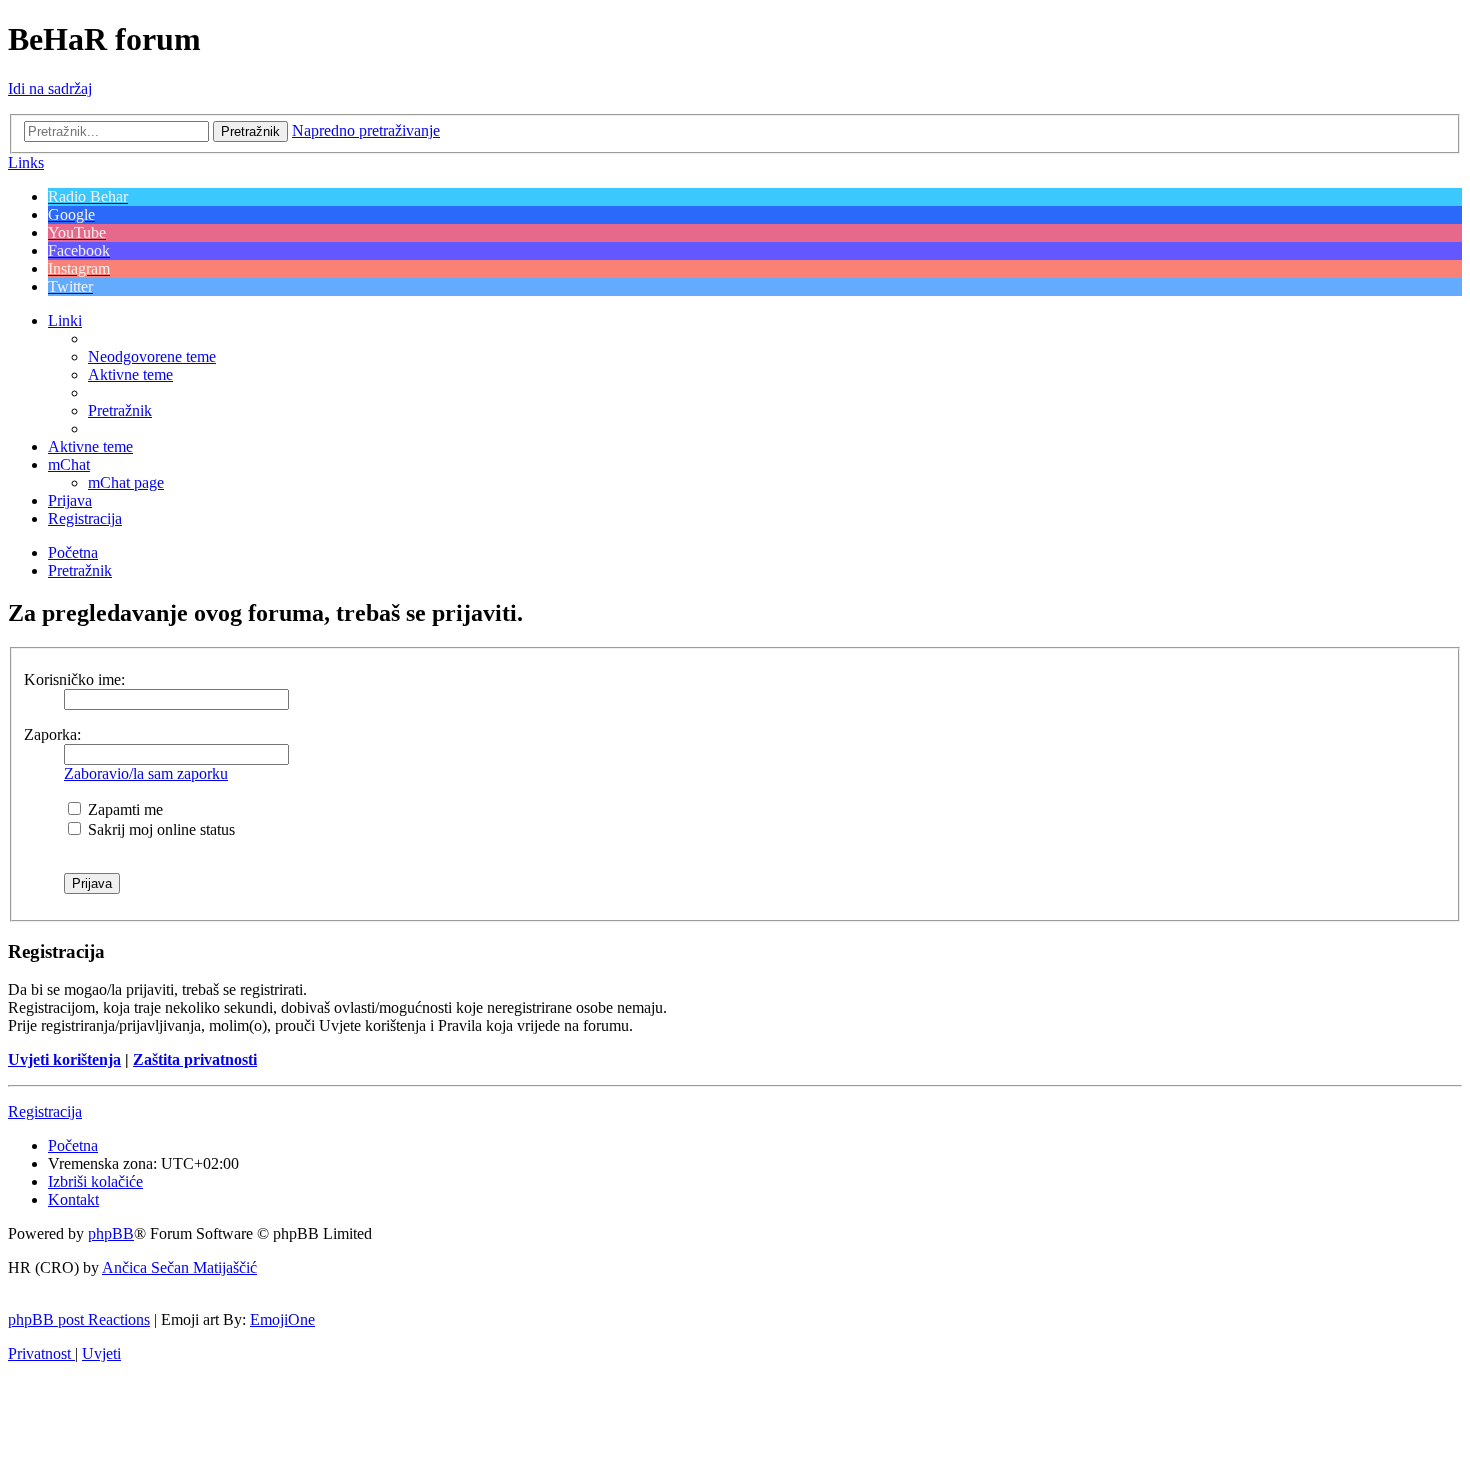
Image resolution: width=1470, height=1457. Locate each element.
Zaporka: (52, 734)
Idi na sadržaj (50, 88)
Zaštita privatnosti (195, 1059)
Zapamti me (123, 809)
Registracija (45, 1111)
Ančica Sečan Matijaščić (179, 1267)
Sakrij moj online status (159, 829)
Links (26, 162)
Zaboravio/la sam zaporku (146, 773)
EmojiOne (282, 1319)
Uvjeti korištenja (64, 1059)
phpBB (111, 1233)
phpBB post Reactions (79, 1319)
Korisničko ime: (74, 679)
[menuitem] (152, 356)
